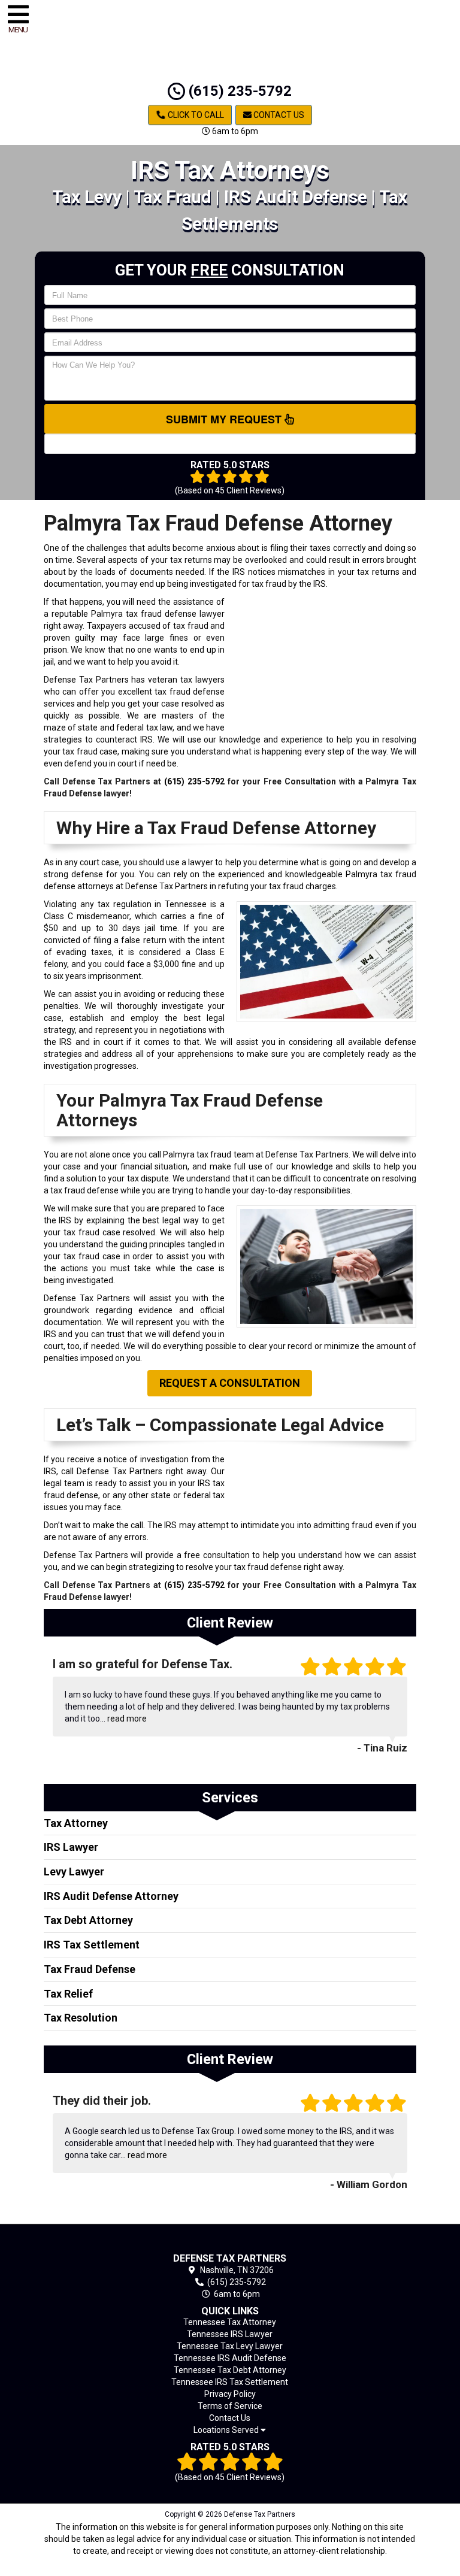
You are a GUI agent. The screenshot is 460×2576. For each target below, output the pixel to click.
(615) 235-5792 (238, 91)
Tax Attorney (76, 1823)
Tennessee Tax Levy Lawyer (230, 2346)
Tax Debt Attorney (88, 1920)
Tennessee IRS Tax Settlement (230, 2382)
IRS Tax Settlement (92, 1945)
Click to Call (195, 115)
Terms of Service (230, 2406)
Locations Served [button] (227, 2430)
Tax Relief (68, 1994)
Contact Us (278, 115)
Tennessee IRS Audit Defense (230, 2358)
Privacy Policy (230, 2394)
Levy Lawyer (74, 1872)
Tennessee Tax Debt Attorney (230, 2370)
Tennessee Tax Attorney (230, 2322)
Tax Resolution (81, 2018)
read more (127, 1719)
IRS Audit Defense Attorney (111, 1896)
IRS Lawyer (71, 1847)
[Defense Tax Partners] (230, 2241)
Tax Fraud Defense (90, 1969)
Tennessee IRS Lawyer (230, 2334)
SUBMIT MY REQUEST (225, 419)
